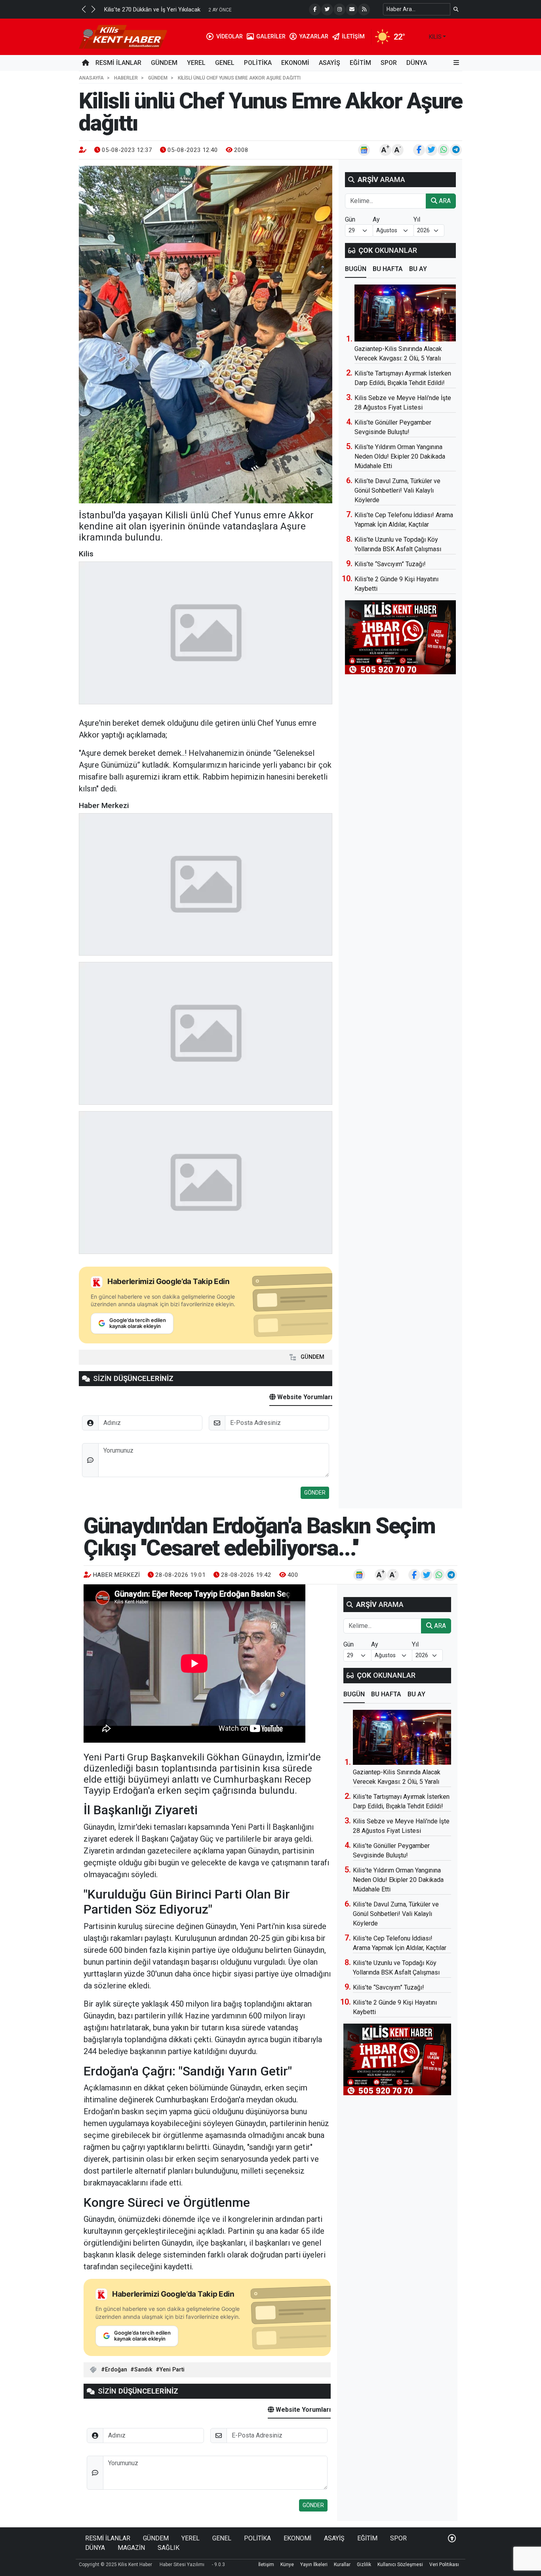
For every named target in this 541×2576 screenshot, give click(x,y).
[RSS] (364, 9)
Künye (287, 2565)
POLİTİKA (258, 63)
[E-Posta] (352, 9)
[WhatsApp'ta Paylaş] (444, 150)
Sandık (143, 2370)
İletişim (266, 2565)
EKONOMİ (295, 63)
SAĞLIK (169, 2548)
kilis (435, 37)
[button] (84, 9)
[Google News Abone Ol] (364, 150)
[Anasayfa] (86, 63)
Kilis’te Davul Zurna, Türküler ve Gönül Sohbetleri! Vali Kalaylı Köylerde (397, 490)
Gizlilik (364, 2565)
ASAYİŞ (330, 63)
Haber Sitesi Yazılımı (182, 2565)
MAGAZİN (131, 2548)
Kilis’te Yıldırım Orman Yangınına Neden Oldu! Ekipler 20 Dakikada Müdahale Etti (400, 456)
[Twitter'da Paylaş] (431, 150)
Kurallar (342, 2565)
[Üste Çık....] (452, 2538)
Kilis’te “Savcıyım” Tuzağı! (390, 564)
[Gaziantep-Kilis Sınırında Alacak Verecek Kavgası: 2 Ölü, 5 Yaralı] (405, 313)
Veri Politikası (444, 2565)
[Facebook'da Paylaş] (419, 150)
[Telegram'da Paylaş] (456, 150)
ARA (444, 201)
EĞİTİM (360, 63)
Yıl (417, 219)
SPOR (389, 63)
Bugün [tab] (356, 269)
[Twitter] (327, 9)
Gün (350, 219)
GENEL (225, 63)
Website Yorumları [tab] (304, 1397)
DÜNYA (417, 63)
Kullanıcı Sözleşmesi (400, 2565)
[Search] (456, 9)
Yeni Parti (172, 2370)
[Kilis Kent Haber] (123, 36)
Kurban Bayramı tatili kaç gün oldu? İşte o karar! (177, 10)
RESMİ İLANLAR (118, 63)
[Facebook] (315, 9)
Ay (376, 219)
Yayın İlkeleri (314, 2565)
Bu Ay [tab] (418, 269)
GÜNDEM (164, 63)
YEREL (196, 63)
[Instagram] (339, 9)
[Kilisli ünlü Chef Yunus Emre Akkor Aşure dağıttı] (206, 335)
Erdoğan (116, 2370)
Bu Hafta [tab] (388, 269)
